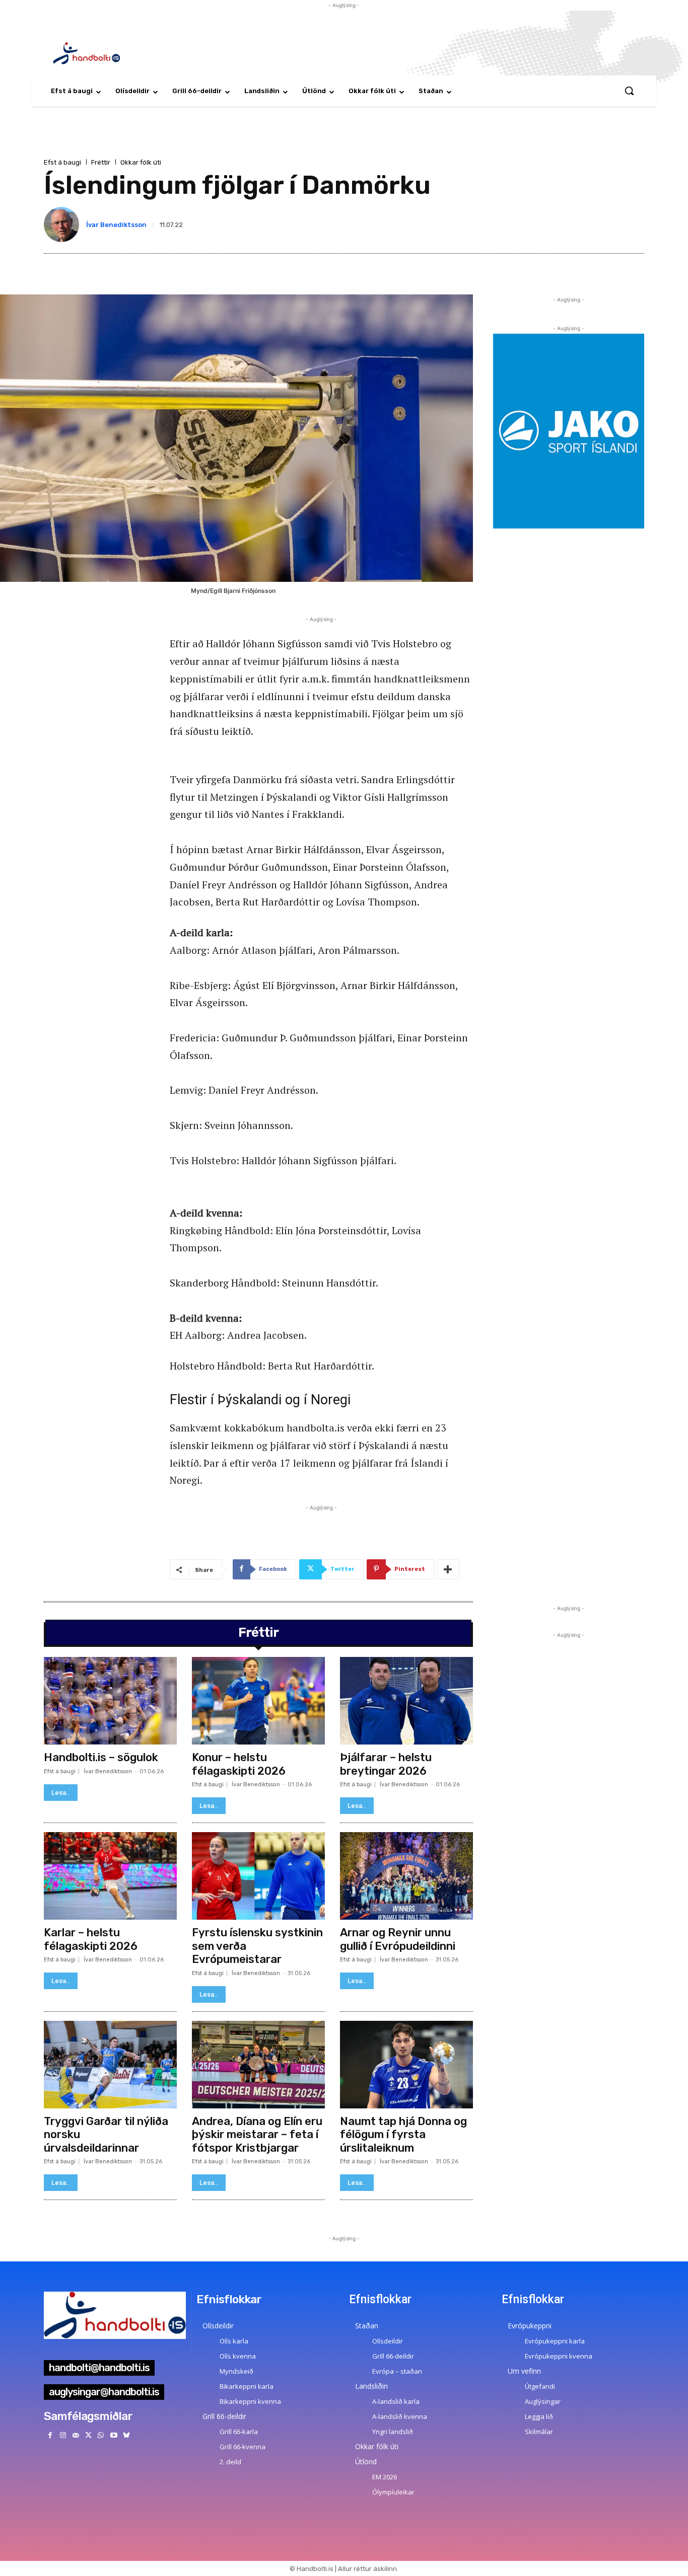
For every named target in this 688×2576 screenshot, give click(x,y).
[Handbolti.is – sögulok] (110, 1701)
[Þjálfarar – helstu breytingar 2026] (406, 1701)
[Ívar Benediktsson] (63, 224)
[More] (448, 1569)
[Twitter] (88, 2435)
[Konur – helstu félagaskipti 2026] (258, 1701)
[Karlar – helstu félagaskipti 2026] (110, 1876)
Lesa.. (61, 1793)
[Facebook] (50, 2435)
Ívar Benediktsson (116, 225)
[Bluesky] (126, 2435)
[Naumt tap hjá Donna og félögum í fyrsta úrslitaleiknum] (406, 2065)
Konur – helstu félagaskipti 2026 (239, 1764)
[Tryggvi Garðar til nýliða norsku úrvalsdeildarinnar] (110, 2065)
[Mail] (75, 2435)
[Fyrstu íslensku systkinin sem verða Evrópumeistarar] (258, 1876)
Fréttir (101, 162)
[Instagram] (63, 2435)
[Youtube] (114, 2435)
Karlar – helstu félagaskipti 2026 (91, 1939)
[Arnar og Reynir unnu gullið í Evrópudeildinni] (406, 1876)
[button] (629, 91)
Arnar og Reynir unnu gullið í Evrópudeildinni (398, 1939)
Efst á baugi (62, 162)
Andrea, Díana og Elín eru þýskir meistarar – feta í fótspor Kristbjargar (257, 2135)
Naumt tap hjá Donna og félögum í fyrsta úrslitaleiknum (403, 2135)
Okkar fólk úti (141, 162)
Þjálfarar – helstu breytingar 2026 (386, 1764)
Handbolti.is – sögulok (101, 1757)
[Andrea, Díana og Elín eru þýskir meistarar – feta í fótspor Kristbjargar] (258, 2065)
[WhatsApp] (101, 2435)
